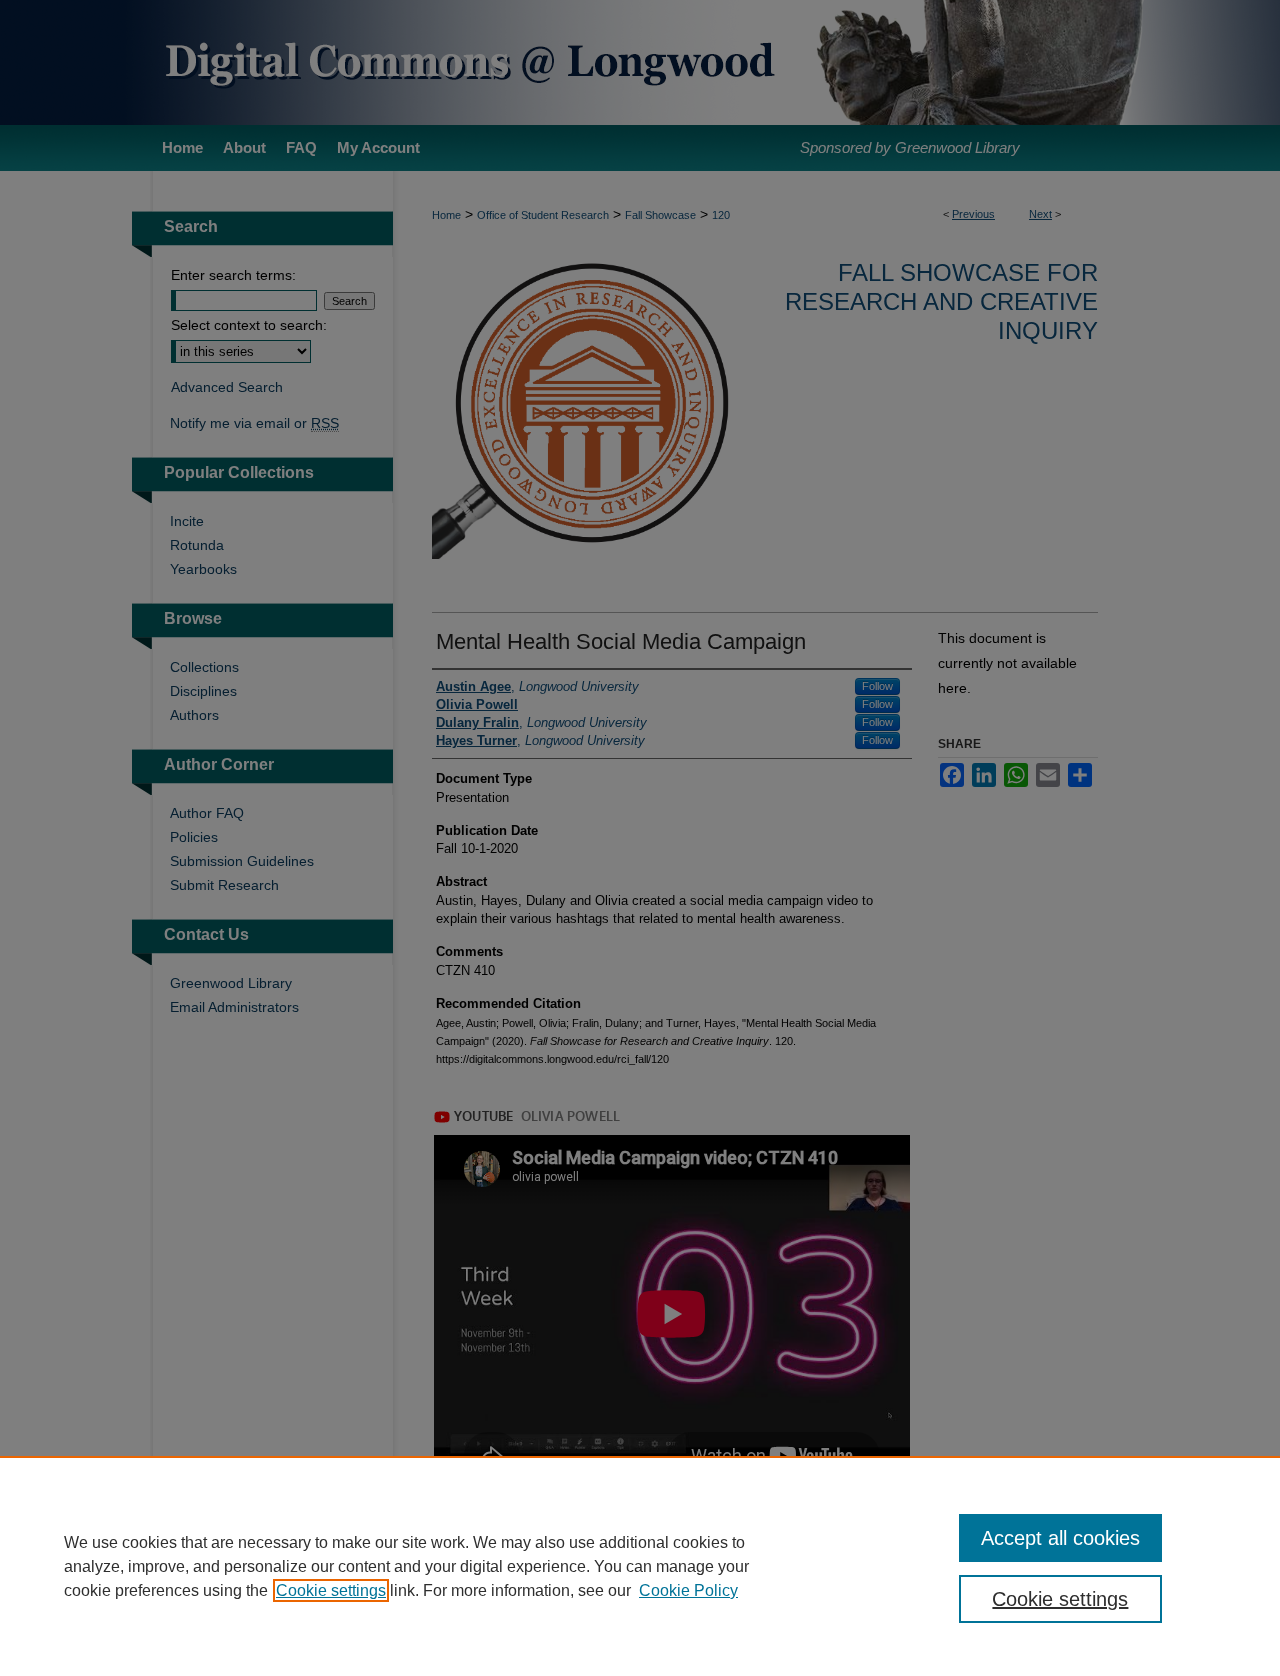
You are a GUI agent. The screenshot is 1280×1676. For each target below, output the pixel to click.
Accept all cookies (1060, 1538)
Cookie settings (331, 1590)
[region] (640, 1566)
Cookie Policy (688, 1590)
